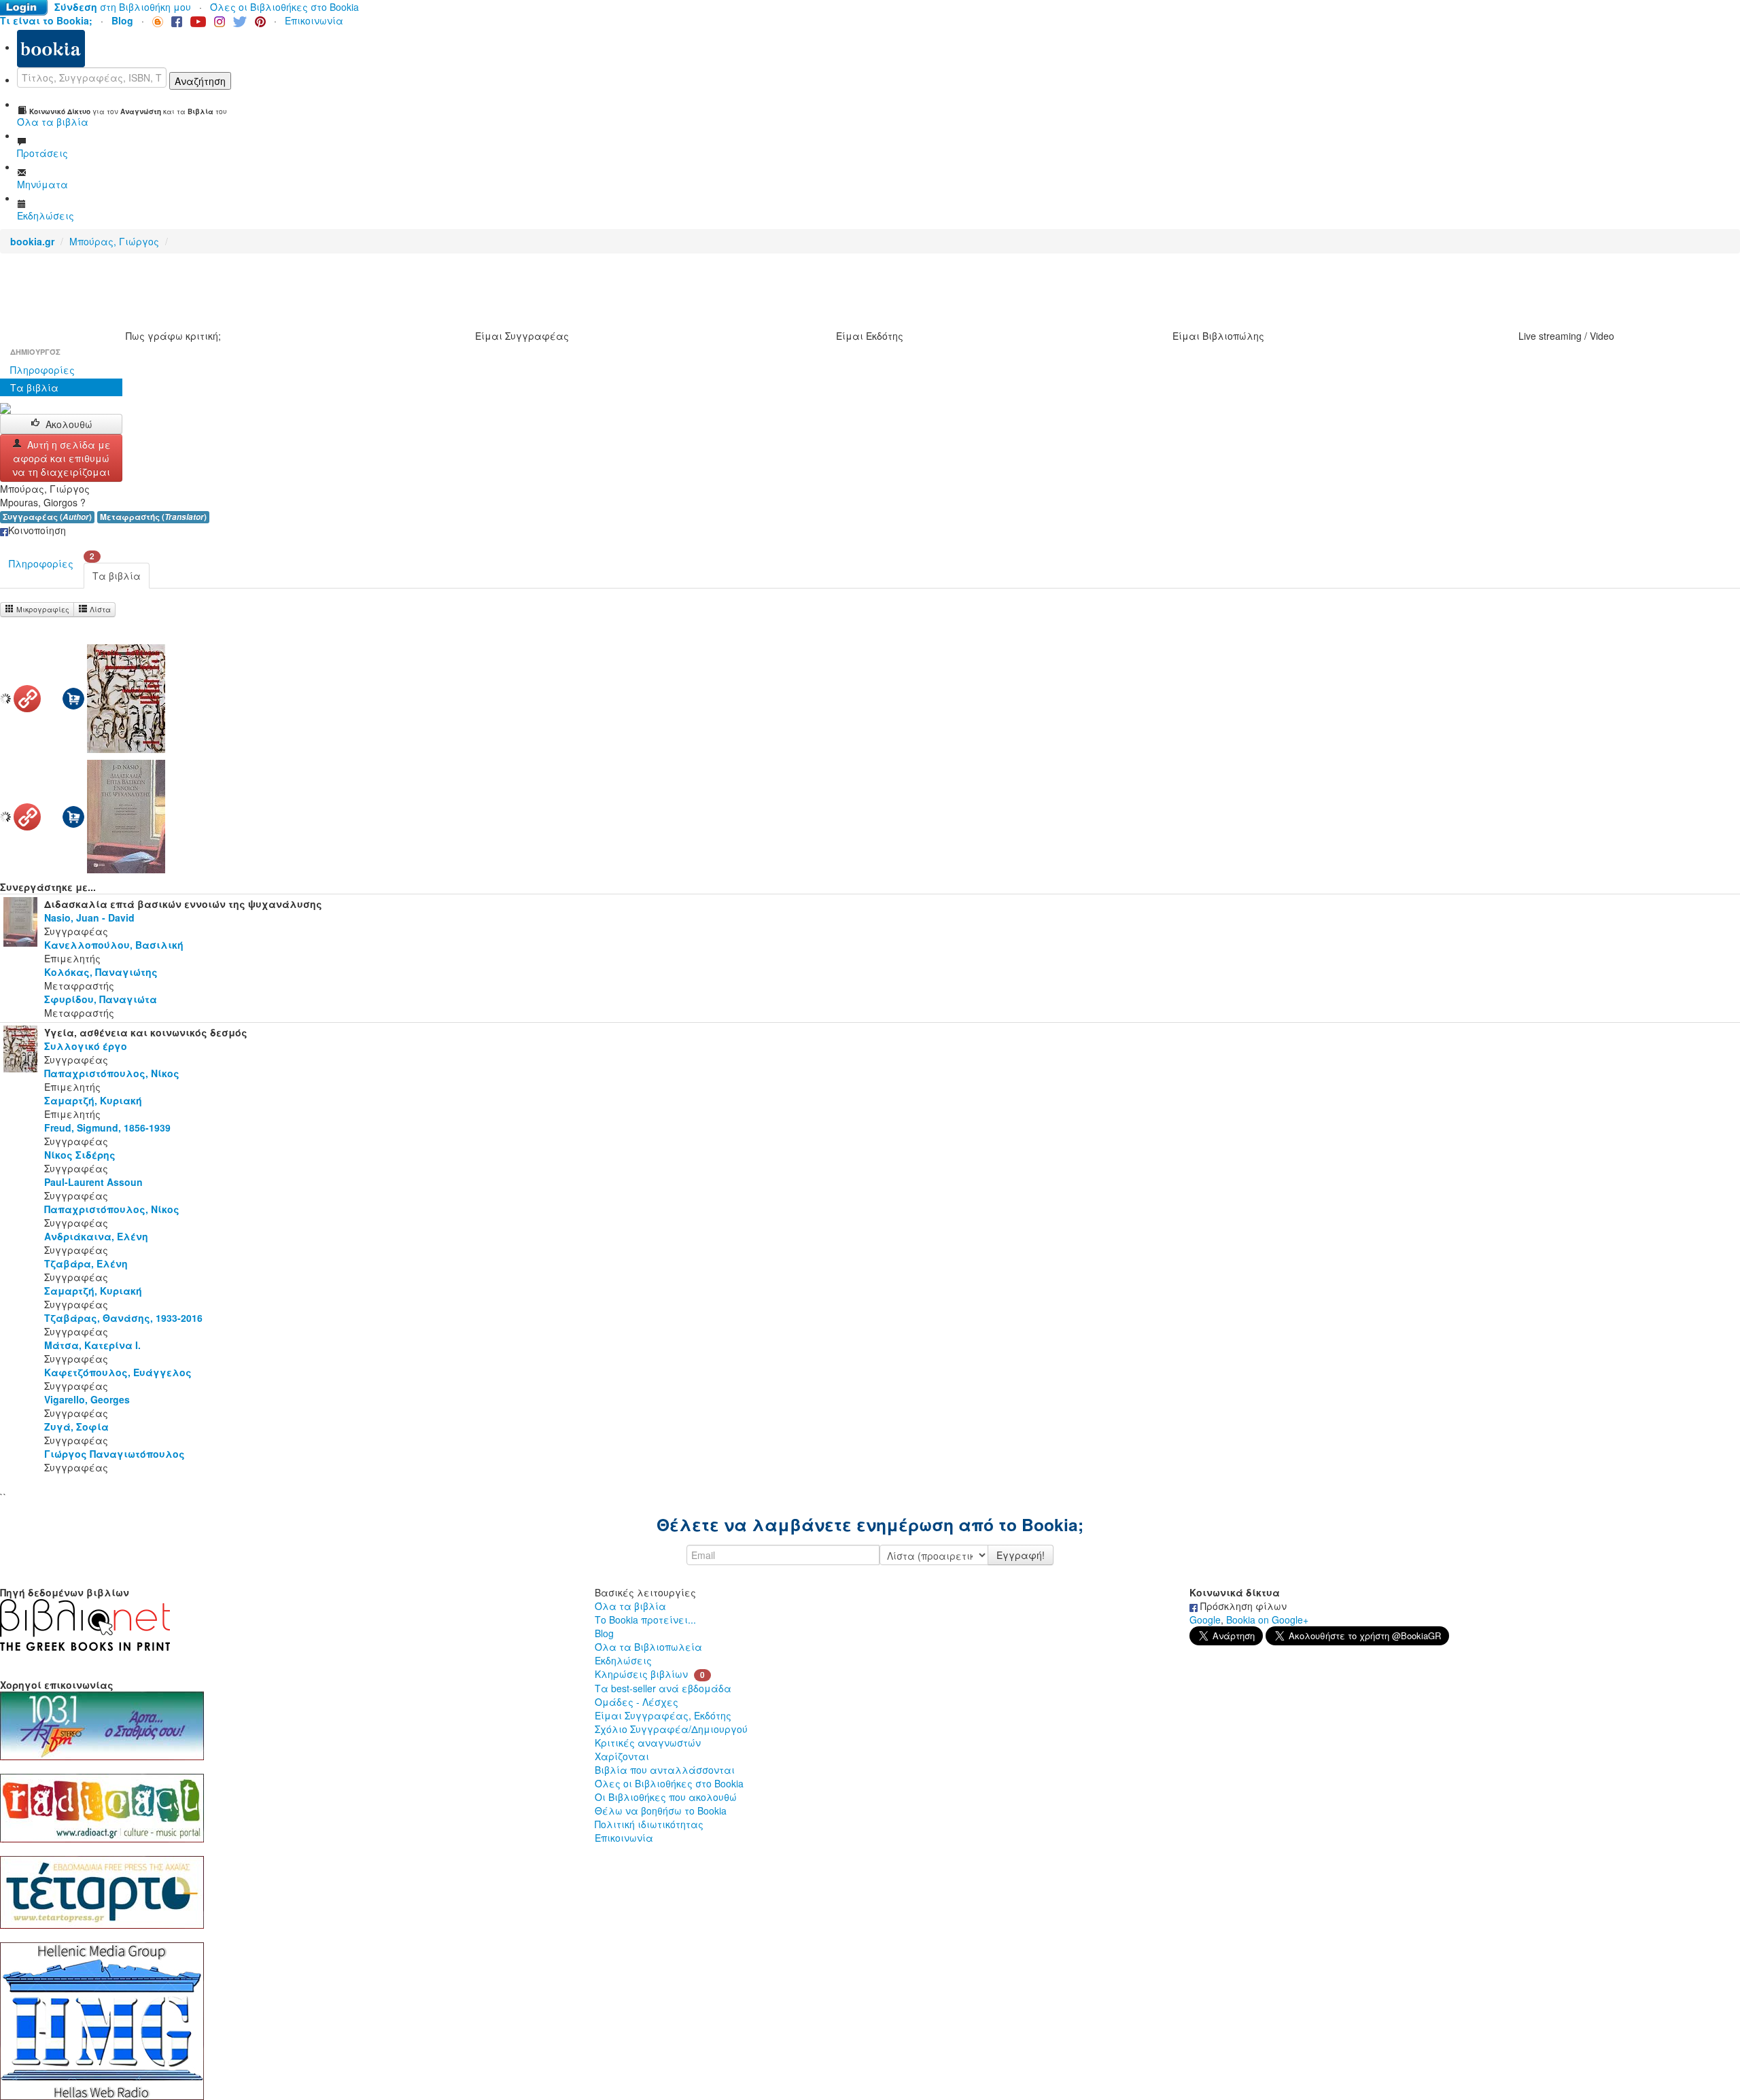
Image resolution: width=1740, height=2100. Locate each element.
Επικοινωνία (314, 20)
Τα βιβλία (34, 387)
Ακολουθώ (69, 424)
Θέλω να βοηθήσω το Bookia (661, 1810)
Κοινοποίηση (37, 530)
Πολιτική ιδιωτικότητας (649, 1824)
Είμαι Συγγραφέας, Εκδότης (663, 1715)
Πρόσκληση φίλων (1242, 1606)
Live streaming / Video (1566, 336)
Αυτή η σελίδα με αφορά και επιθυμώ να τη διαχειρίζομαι (62, 458)
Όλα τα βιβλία (630, 1606)
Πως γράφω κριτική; (173, 336)
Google (1205, 1620)
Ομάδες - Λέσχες (637, 1702)
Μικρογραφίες (42, 609)
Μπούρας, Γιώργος (114, 241)
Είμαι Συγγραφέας (522, 336)
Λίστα (99, 609)
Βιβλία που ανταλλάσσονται (665, 1770)
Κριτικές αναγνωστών (648, 1743)
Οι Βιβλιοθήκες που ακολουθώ (666, 1797)
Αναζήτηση (200, 81)
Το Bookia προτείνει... (645, 1620)
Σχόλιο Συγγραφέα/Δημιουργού (671, 1729)
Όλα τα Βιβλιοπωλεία (648, 1647)
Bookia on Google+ (1267, 1620)
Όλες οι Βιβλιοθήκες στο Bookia (284, 7)
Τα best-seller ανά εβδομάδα (663, 1688)
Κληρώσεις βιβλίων (641, 1674)
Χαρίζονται (622, 1756)
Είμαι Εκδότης (870, 336)
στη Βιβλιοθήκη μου (123, 7)
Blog (604, 1633)
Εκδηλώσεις (623, 1660)
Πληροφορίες (42, 370)
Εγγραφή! (1021, 1555)
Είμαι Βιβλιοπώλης (1218, 336)
